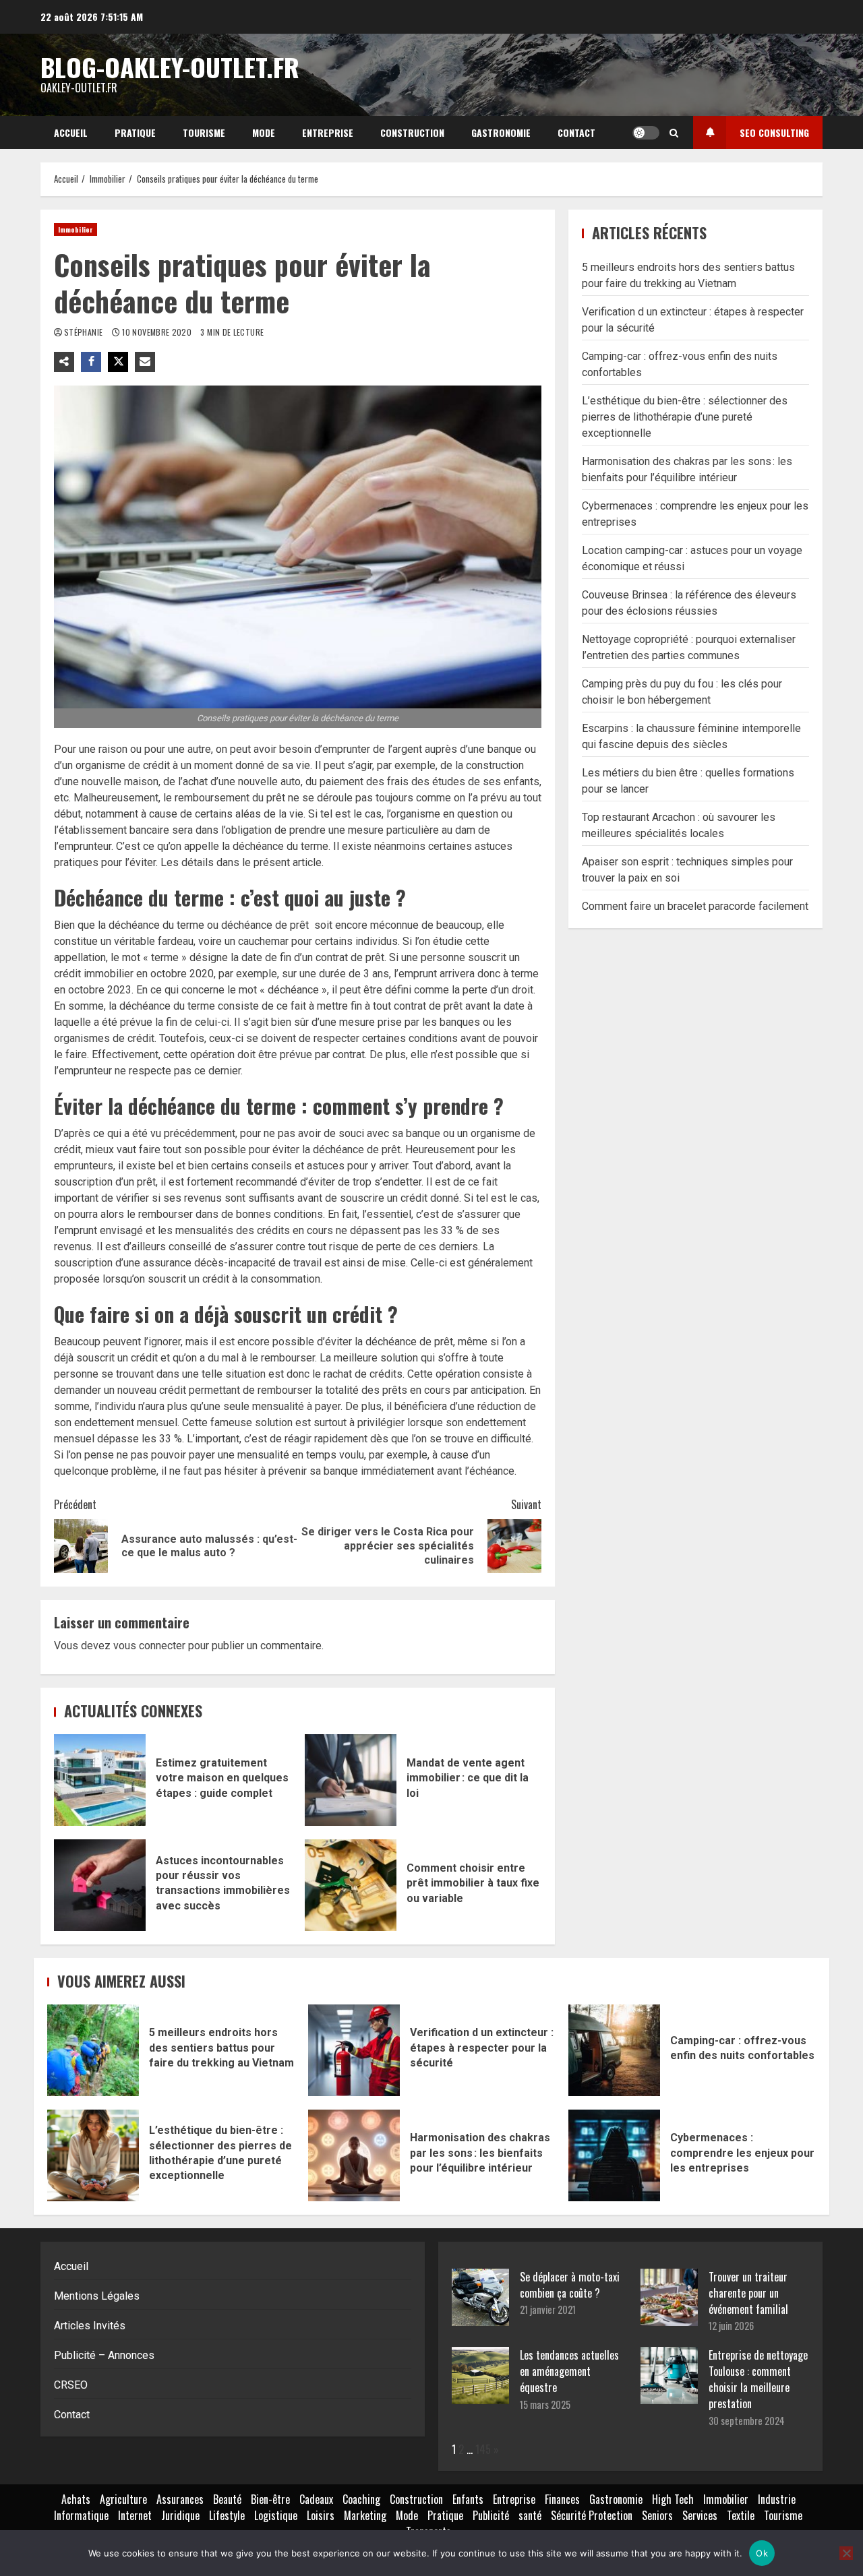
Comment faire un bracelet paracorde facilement (695, 906)
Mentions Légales (97, 2296)
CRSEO (71, 2385)
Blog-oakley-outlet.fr (170, 67)
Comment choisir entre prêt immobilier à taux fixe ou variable (351, 1885)
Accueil (71, 132)
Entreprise (328, 132)
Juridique (180, 2515)
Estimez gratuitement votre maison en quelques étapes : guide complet (100, 1780)
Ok (762, 2553)
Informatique (81, 2515)
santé (530, 2515)
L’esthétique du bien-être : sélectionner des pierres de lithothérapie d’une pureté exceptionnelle (685, 416)
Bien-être (270, 2499)
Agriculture (123, 2499)
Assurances (180, 2499)
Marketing (365, 2515)
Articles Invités (90, 2326)
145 (483, 2449)
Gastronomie (501, 132)
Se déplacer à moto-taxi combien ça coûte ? (570, 2285)
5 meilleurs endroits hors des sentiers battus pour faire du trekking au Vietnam (93, 2050)
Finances (562, 2499)
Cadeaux (316, 2499)
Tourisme (204, 132)
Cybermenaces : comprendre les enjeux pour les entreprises (614, 2155)
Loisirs (321, 2515)
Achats (76, 2499)
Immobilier (76, 229)
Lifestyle (227, 2515)
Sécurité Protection (592, 2515)
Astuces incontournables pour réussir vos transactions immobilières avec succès (100, 1885)
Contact (576, 132)
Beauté (227, 2499)
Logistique (276, 2515)
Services (700, 2515)
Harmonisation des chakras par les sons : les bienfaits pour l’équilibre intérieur (354, 2155)
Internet (135, 2515)
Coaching (361, 2499)
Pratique (135, 132)
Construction (412, 132)
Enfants (468, 2499)
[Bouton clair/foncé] (646, 133)
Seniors (657, 2515)
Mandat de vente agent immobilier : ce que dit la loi (351, 1780)
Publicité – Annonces (104, 2355)
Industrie (777, 2499)
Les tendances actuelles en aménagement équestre (569, 2371)
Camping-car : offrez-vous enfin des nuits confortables (614, 2050)
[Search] (674, 133)
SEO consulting (774, 132)
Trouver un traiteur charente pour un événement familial (748, 2293)
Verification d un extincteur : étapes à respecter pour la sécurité (354, 2050)
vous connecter (149, 1646)
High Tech (673, 2499)
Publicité (491, 2515)
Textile (741, 2515)
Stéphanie (85, 332)
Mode (264, 132)
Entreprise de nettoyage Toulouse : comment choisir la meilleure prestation (758, 2379)
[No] (846, 2553)
